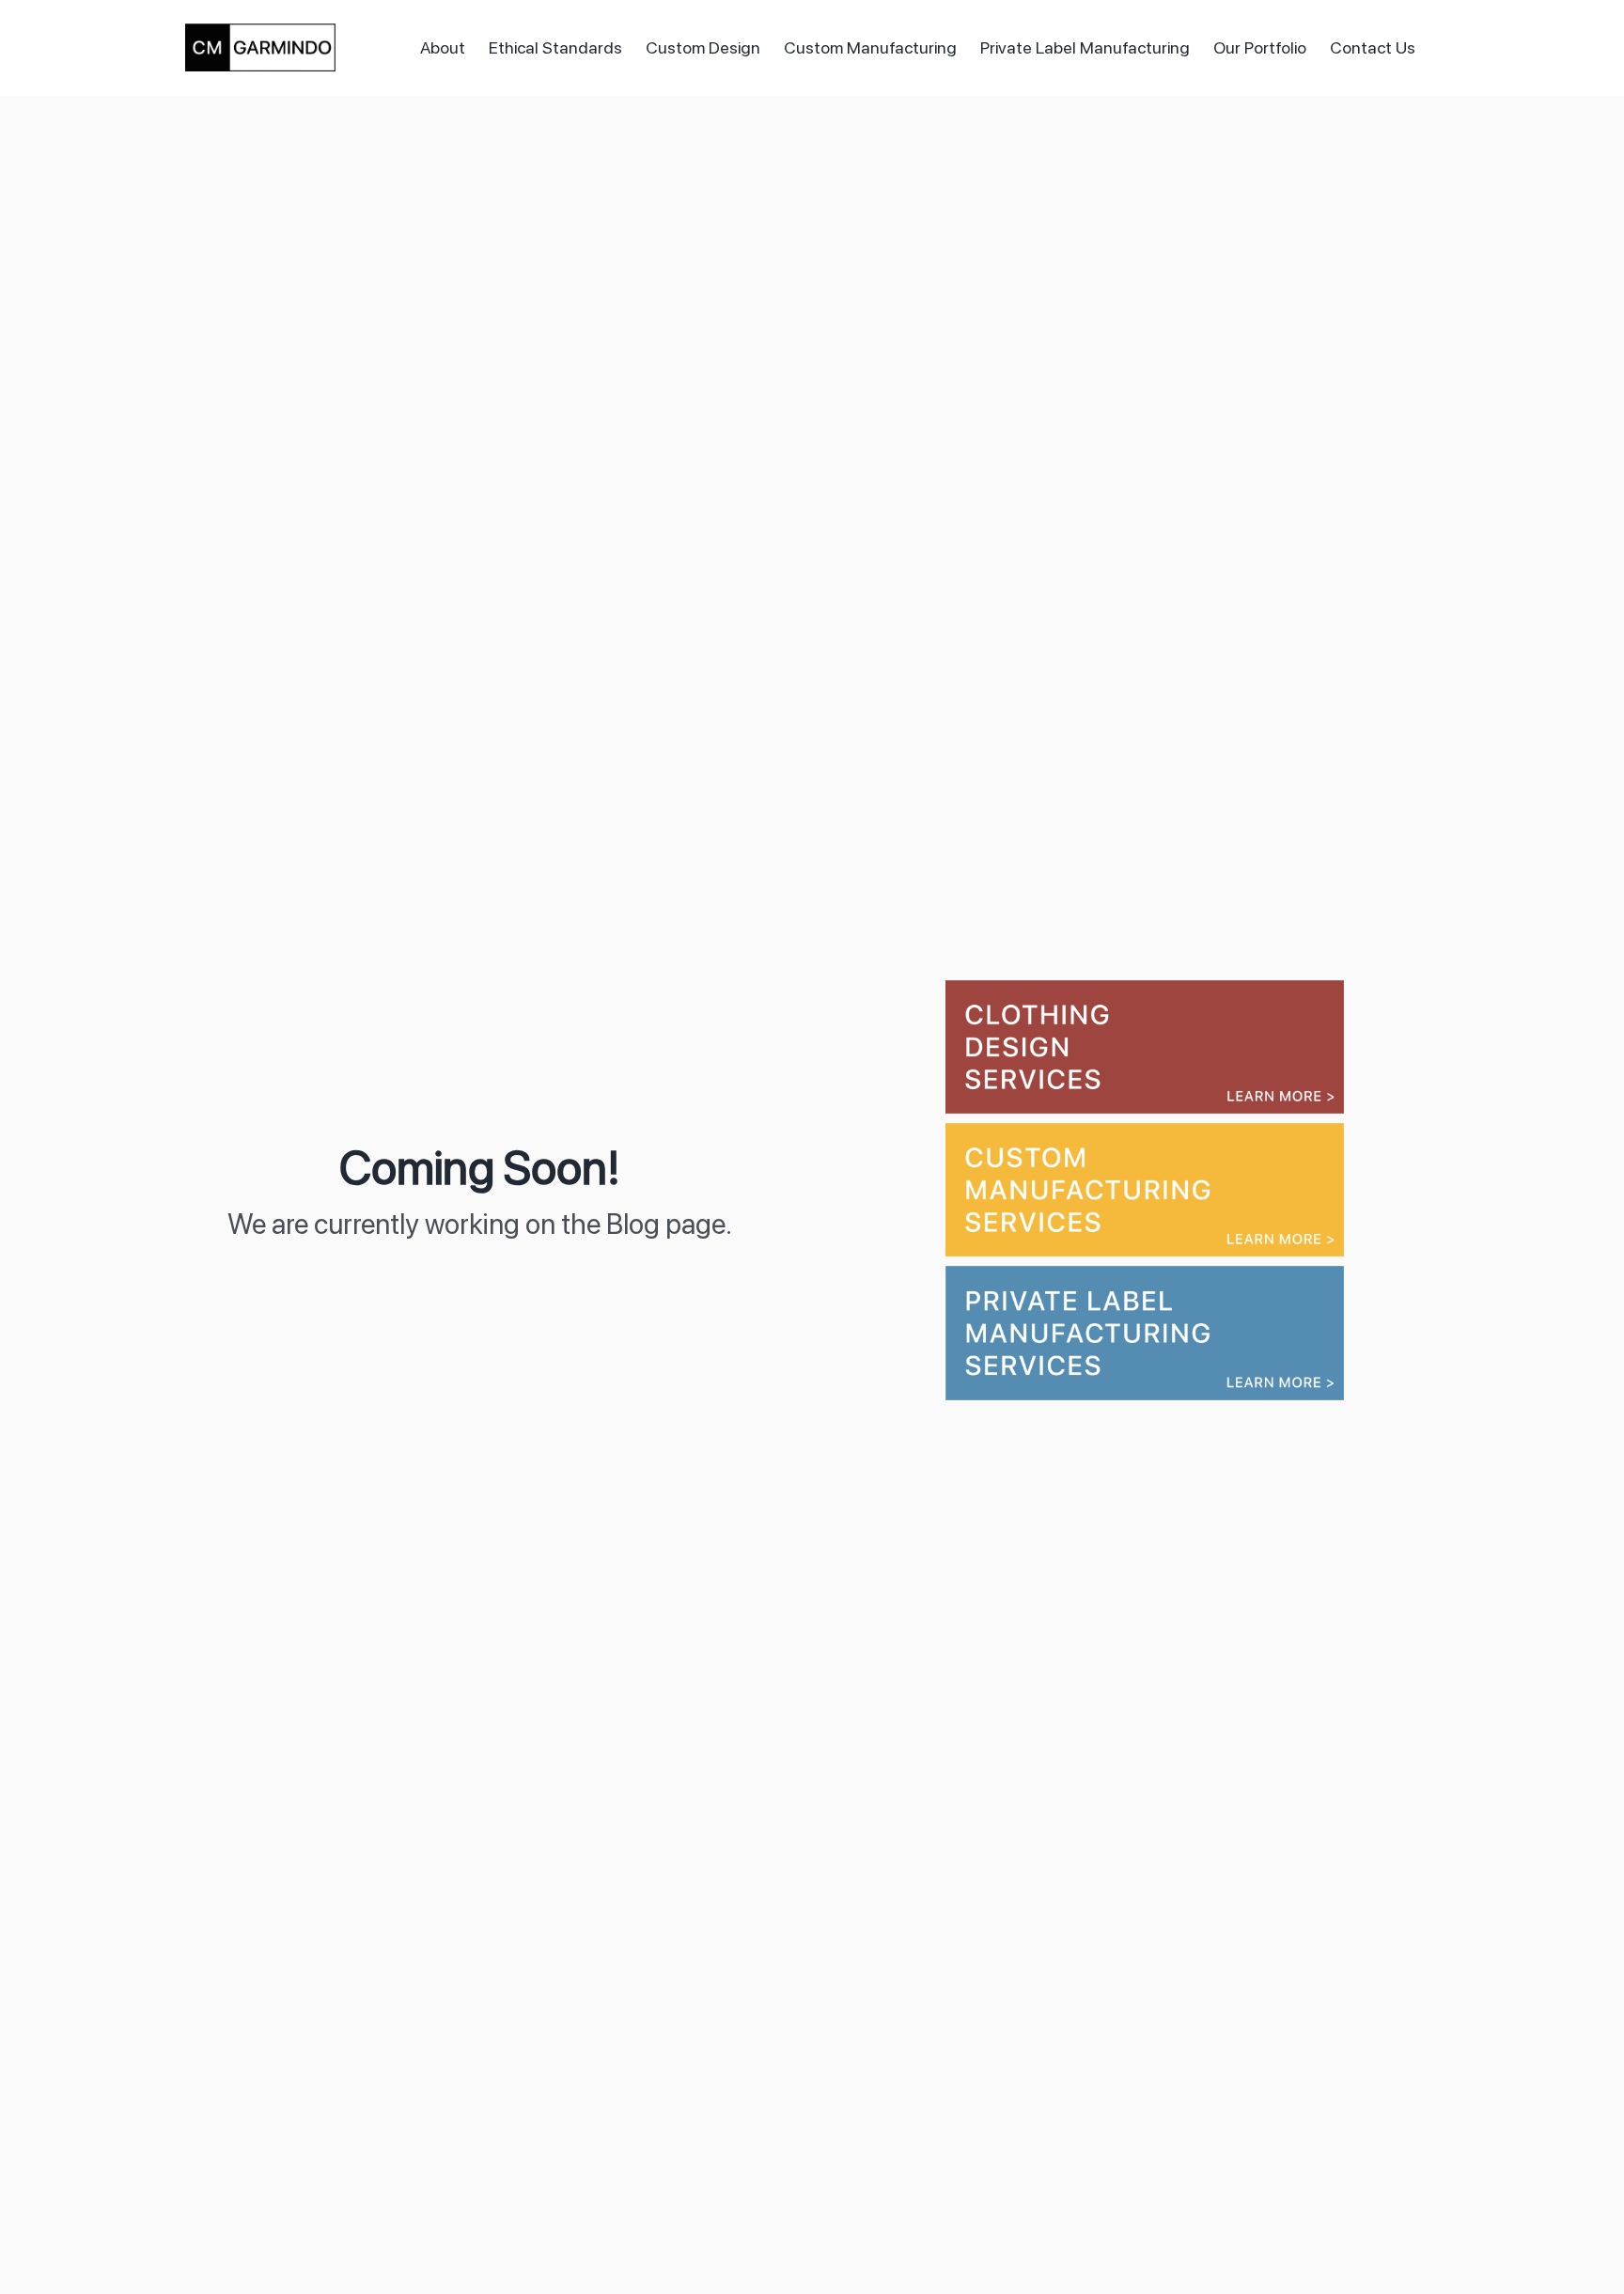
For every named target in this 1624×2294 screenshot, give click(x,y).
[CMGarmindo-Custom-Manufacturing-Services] (1145, 1131)
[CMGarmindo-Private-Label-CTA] (1145, 1274)
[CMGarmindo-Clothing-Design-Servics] (1145, 988)
